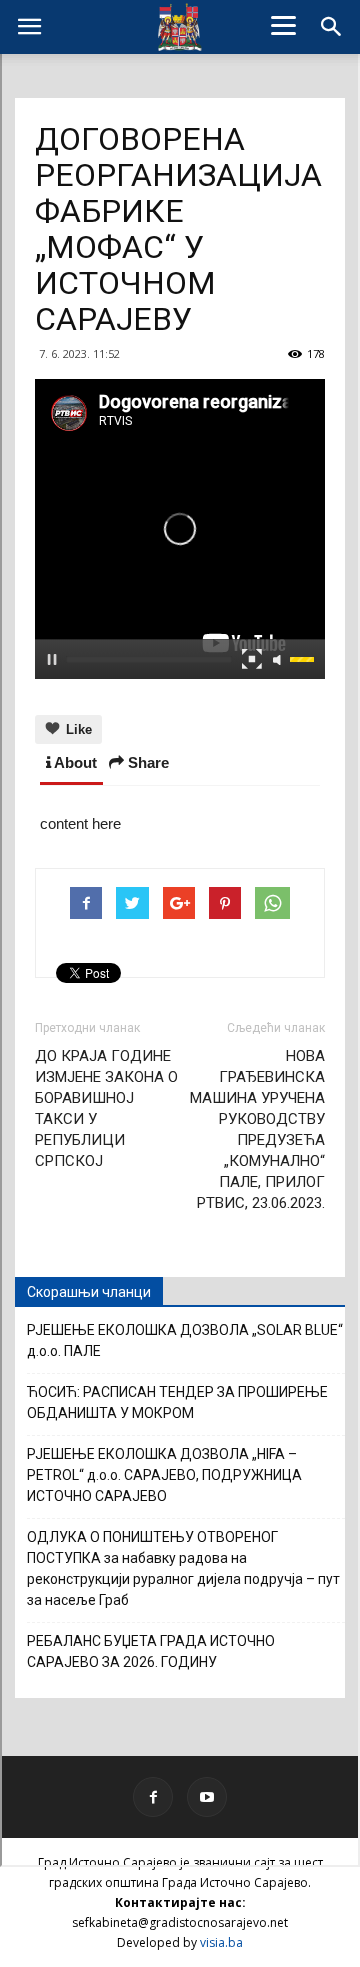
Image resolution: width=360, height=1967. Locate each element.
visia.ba (221, 1942)
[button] (332, 27)
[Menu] (284, 25)
